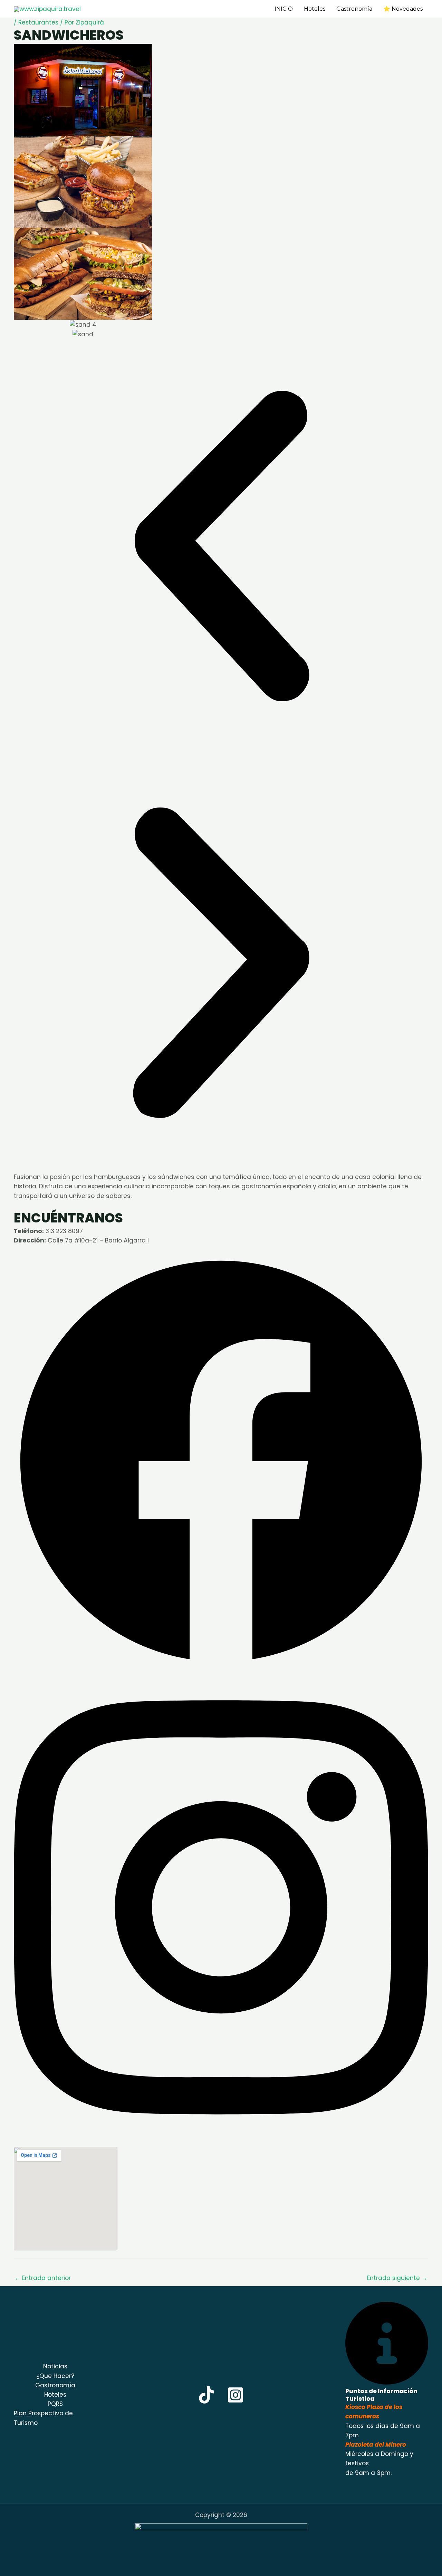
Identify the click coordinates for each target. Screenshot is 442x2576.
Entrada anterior (43, 2278)
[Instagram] (236, 2395)
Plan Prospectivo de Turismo (43, 2418)
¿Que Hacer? (55, 2376)
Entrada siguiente (397, 2278)
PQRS (55, 2404)
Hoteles (315, 9)
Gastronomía (354, 9)
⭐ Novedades (403, 9)
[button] (257, 9)
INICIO (284, 9)
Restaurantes (38, 22)
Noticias (55, 2366)
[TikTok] (206, 2395)
